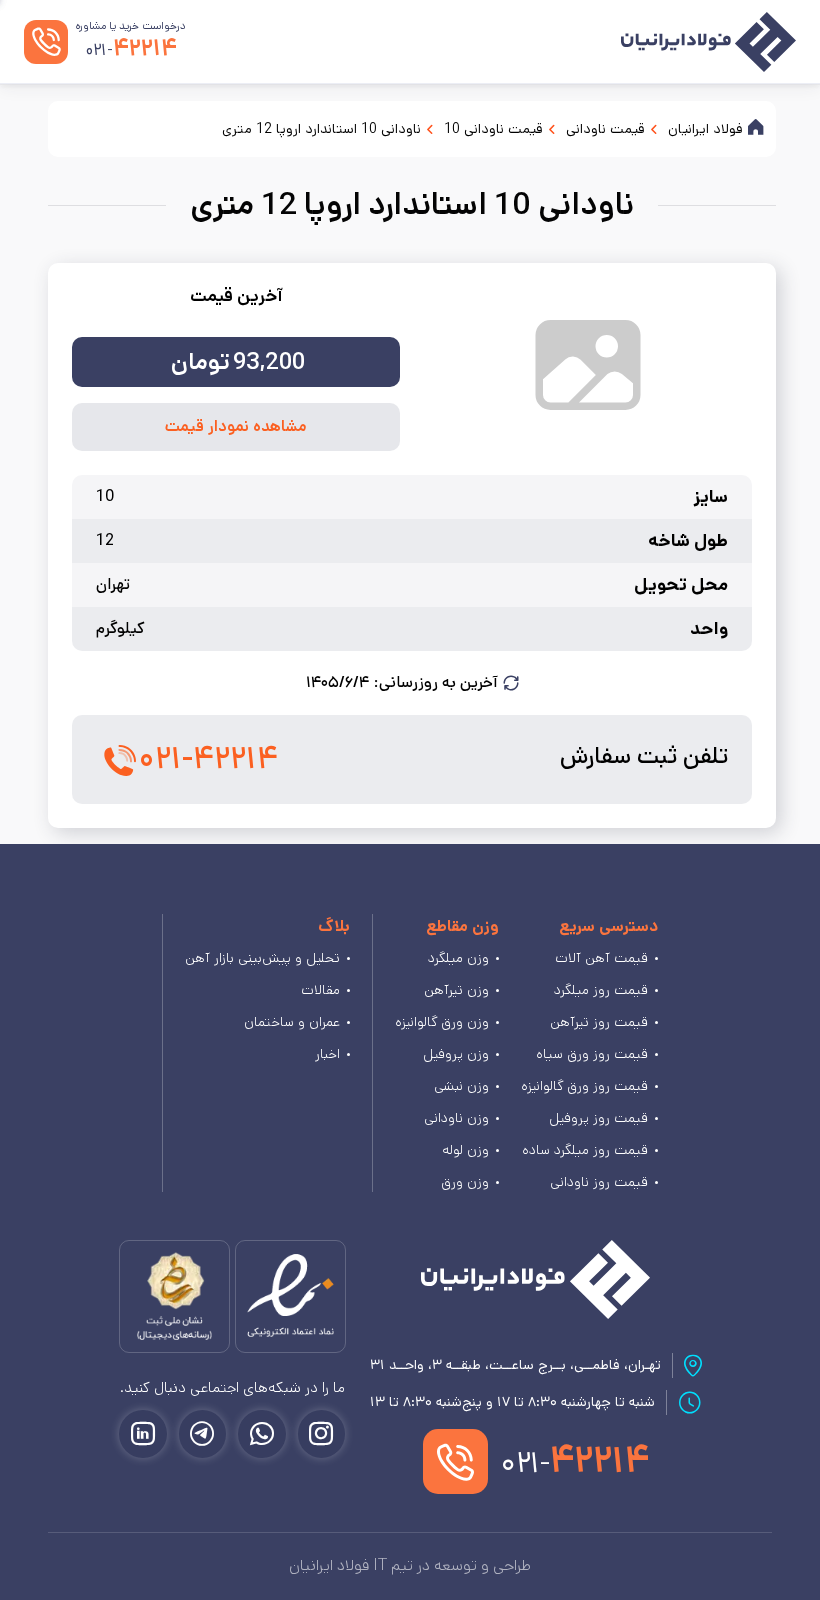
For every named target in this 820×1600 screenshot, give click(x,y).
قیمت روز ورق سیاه (592, 1054)
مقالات (320, 990)
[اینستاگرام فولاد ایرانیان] (322, 1434)
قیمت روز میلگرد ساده (585, 1150)
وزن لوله (465, 1150)
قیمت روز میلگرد (601, 990)
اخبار (327, 1054)
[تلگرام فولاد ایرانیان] (203, 1434)
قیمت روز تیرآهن (599, 1022)
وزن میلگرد (458, 958)
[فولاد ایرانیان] (535, 1279)
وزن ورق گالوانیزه (442, 1022)
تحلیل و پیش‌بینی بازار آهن (262, 958)
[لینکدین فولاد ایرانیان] (143, 1434)
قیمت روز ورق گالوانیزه (584, 1086)
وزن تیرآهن (456, 990)
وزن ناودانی (456, 1118)
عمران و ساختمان (292, 1022)
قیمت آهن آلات (601, 958)
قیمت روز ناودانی (599, 1182)
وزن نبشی (461, 1086)
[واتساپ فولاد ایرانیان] (262, 1434)
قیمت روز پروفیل (598, 1118)
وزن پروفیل (456, 1054)
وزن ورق (465, 1182)
